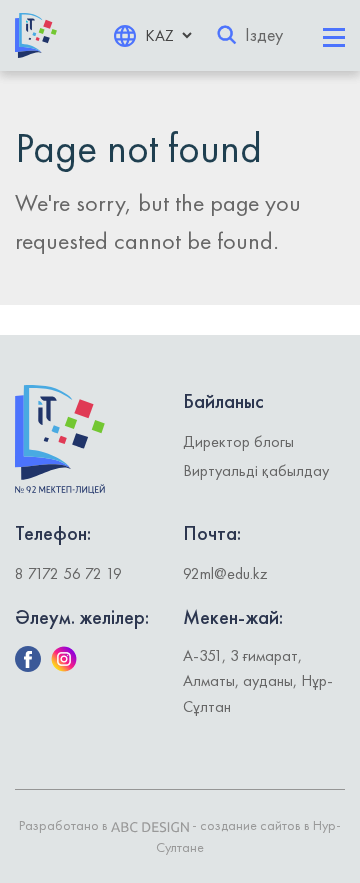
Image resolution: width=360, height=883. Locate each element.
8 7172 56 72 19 (68, 573)
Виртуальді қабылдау (256, 470)
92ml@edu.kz (225, 573)
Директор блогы (238, 441)
